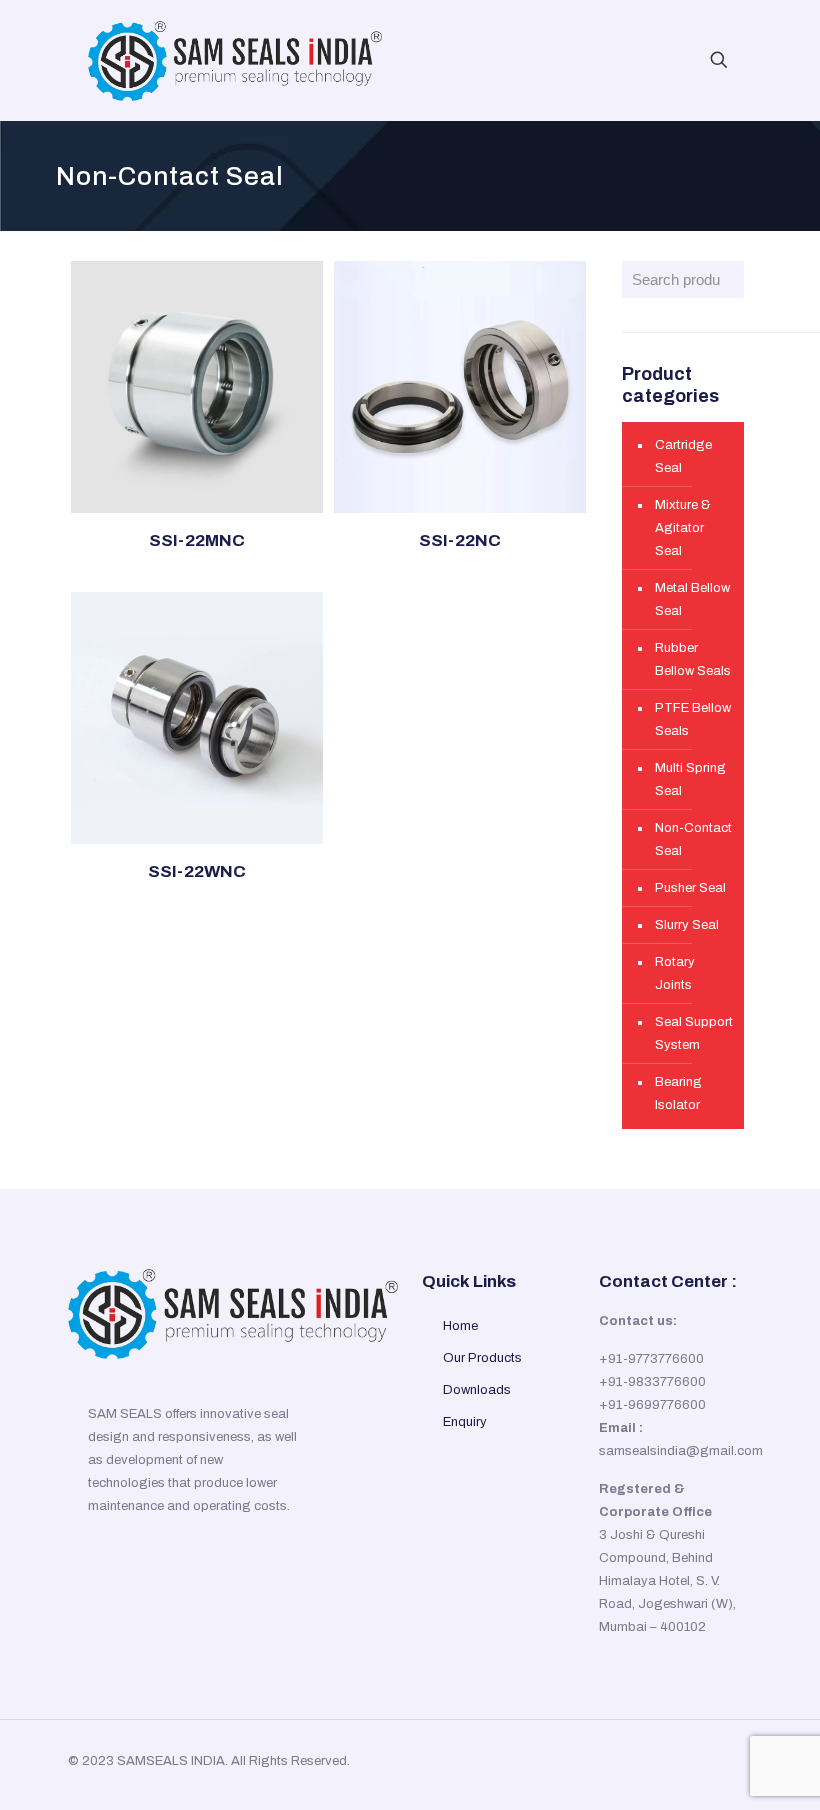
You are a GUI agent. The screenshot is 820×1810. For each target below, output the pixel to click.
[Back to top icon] (716, 1762)
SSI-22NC (460, 540)
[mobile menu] (649, 60)
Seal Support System (694, 1033)
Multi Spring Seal (690, 779)
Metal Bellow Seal (692, 599)
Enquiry (465, 1422)
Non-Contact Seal (693, 839)
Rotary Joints (675, 973)
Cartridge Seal (683, 456)
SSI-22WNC (197, 871)
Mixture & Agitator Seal (683, 528)
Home (460, 1326)
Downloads (477, 1390)
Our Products (482, 1358)
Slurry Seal (687, 925)
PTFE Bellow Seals (693, 719)
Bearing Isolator (678, 1093)
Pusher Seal (690, 888)
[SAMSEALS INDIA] (235, 60)
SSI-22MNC (197, 540)
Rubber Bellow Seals (693, 659)
